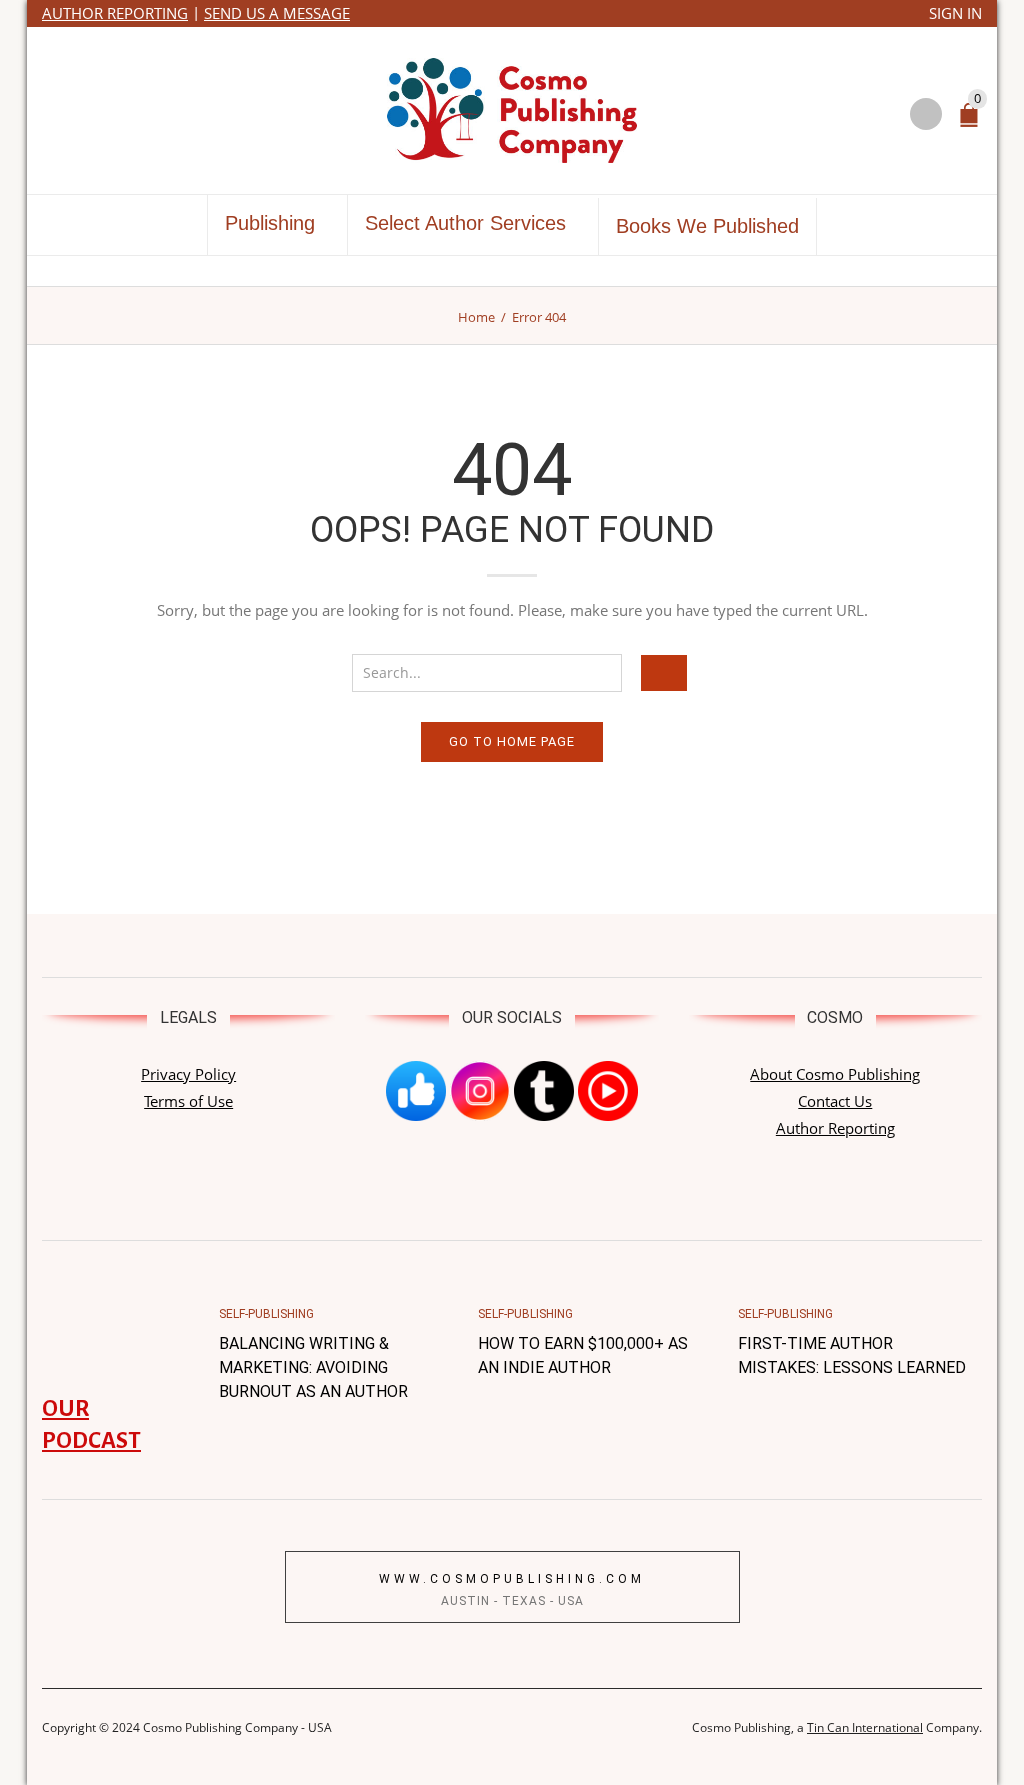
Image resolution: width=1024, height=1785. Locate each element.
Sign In (955, 13)
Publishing (270, 223)
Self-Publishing (266, 1314)
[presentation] (197, 1343)
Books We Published (707, 226)
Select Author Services (465, 223)
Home (476, 317)
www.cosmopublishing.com (512, 1579)
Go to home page (512, 741)
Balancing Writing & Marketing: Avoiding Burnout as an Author (313, 1367)
